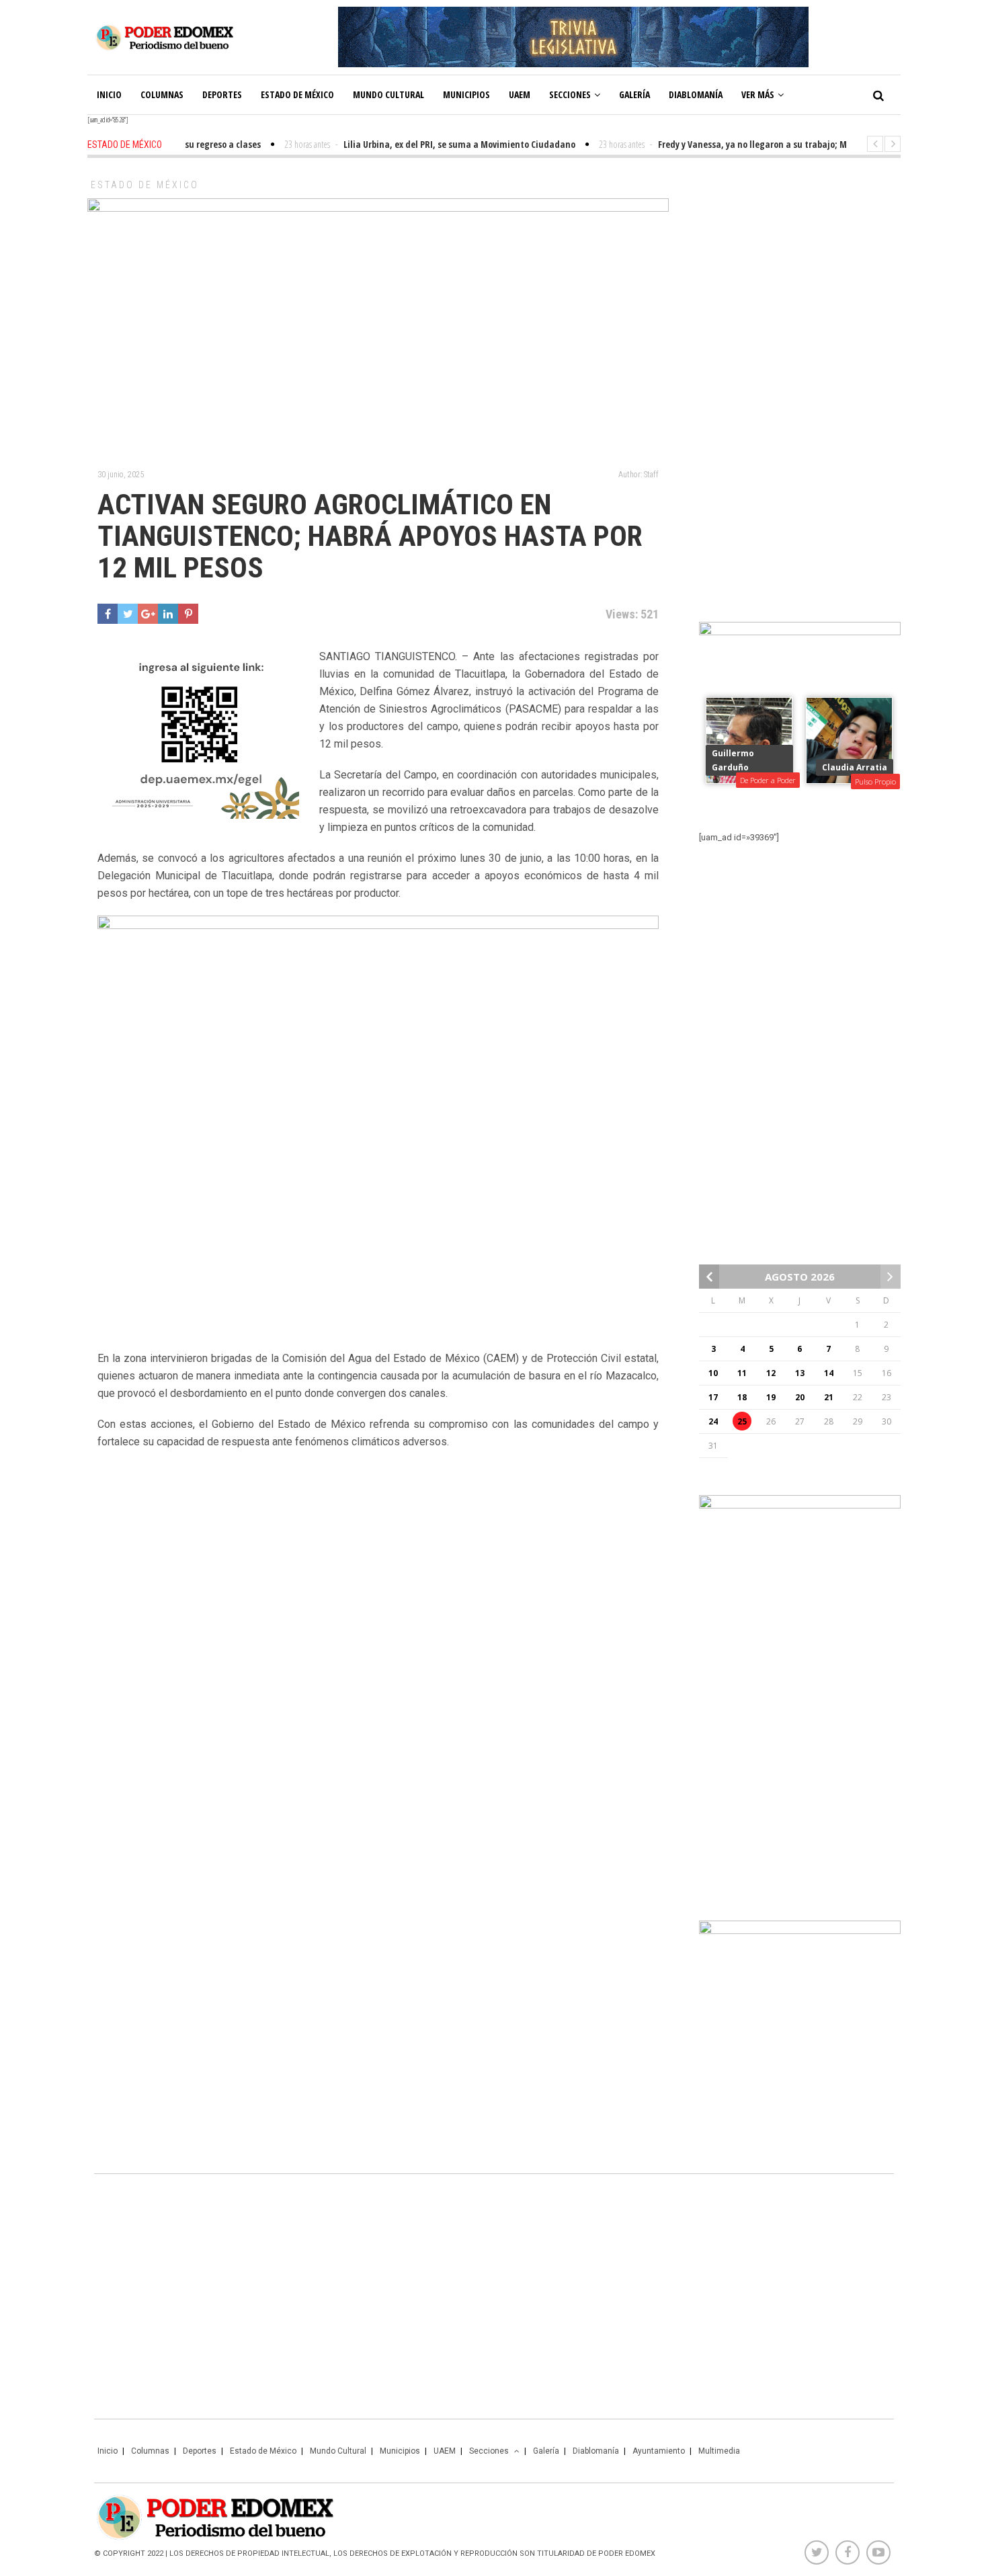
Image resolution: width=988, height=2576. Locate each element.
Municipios (466, 94)
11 (742, 1373)
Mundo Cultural (388, 94)
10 (713, 1373)
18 (742, 1397)
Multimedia (719, 2451)
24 (713, 1421)
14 (829, 1373)
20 (800, 1397)
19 (771, 1397)
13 (800, 1373)
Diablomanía (696, 94)
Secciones (570, 94)
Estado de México (297, 94)
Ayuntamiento (659, 2451)
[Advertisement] (800, 383)
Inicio (109, 94)
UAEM (520, 94)
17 (713, 1397)
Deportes (222, 94)
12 (771, 1373)
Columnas (162, 94)
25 (742, 1421)
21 (829, 1397)
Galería (634, 94)
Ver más (758, 94)
